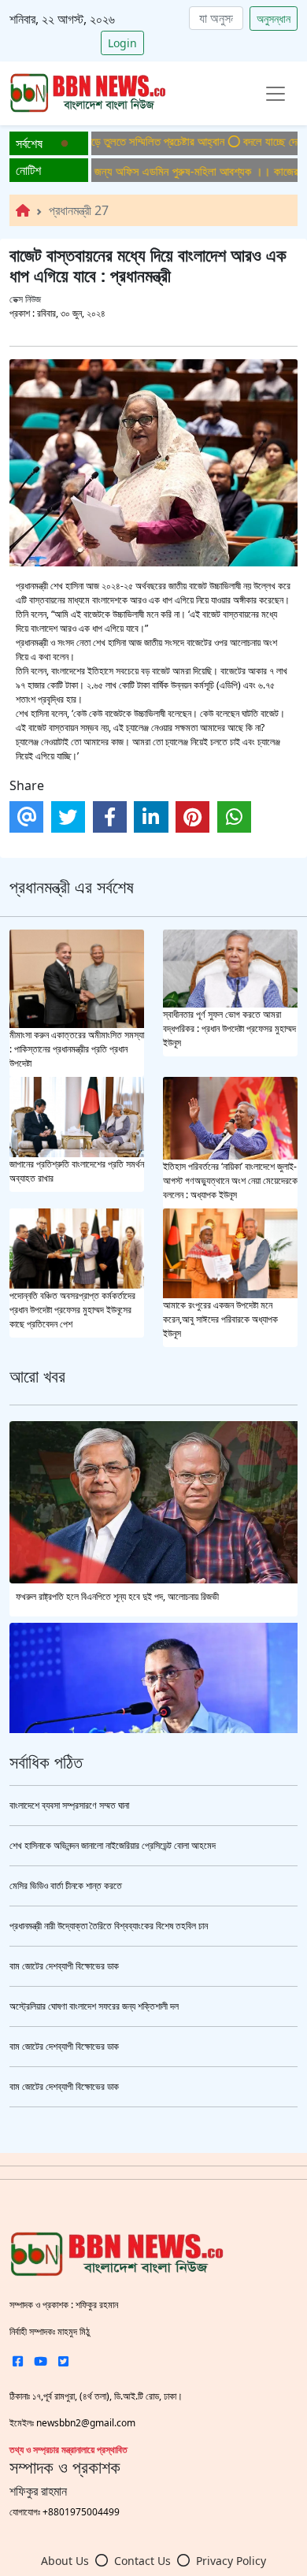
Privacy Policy (231, 2561)
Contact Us (142, 2561)
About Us (65, 2561)
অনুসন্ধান (274, 19)
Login (122, 43)
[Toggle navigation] (276, 94)
